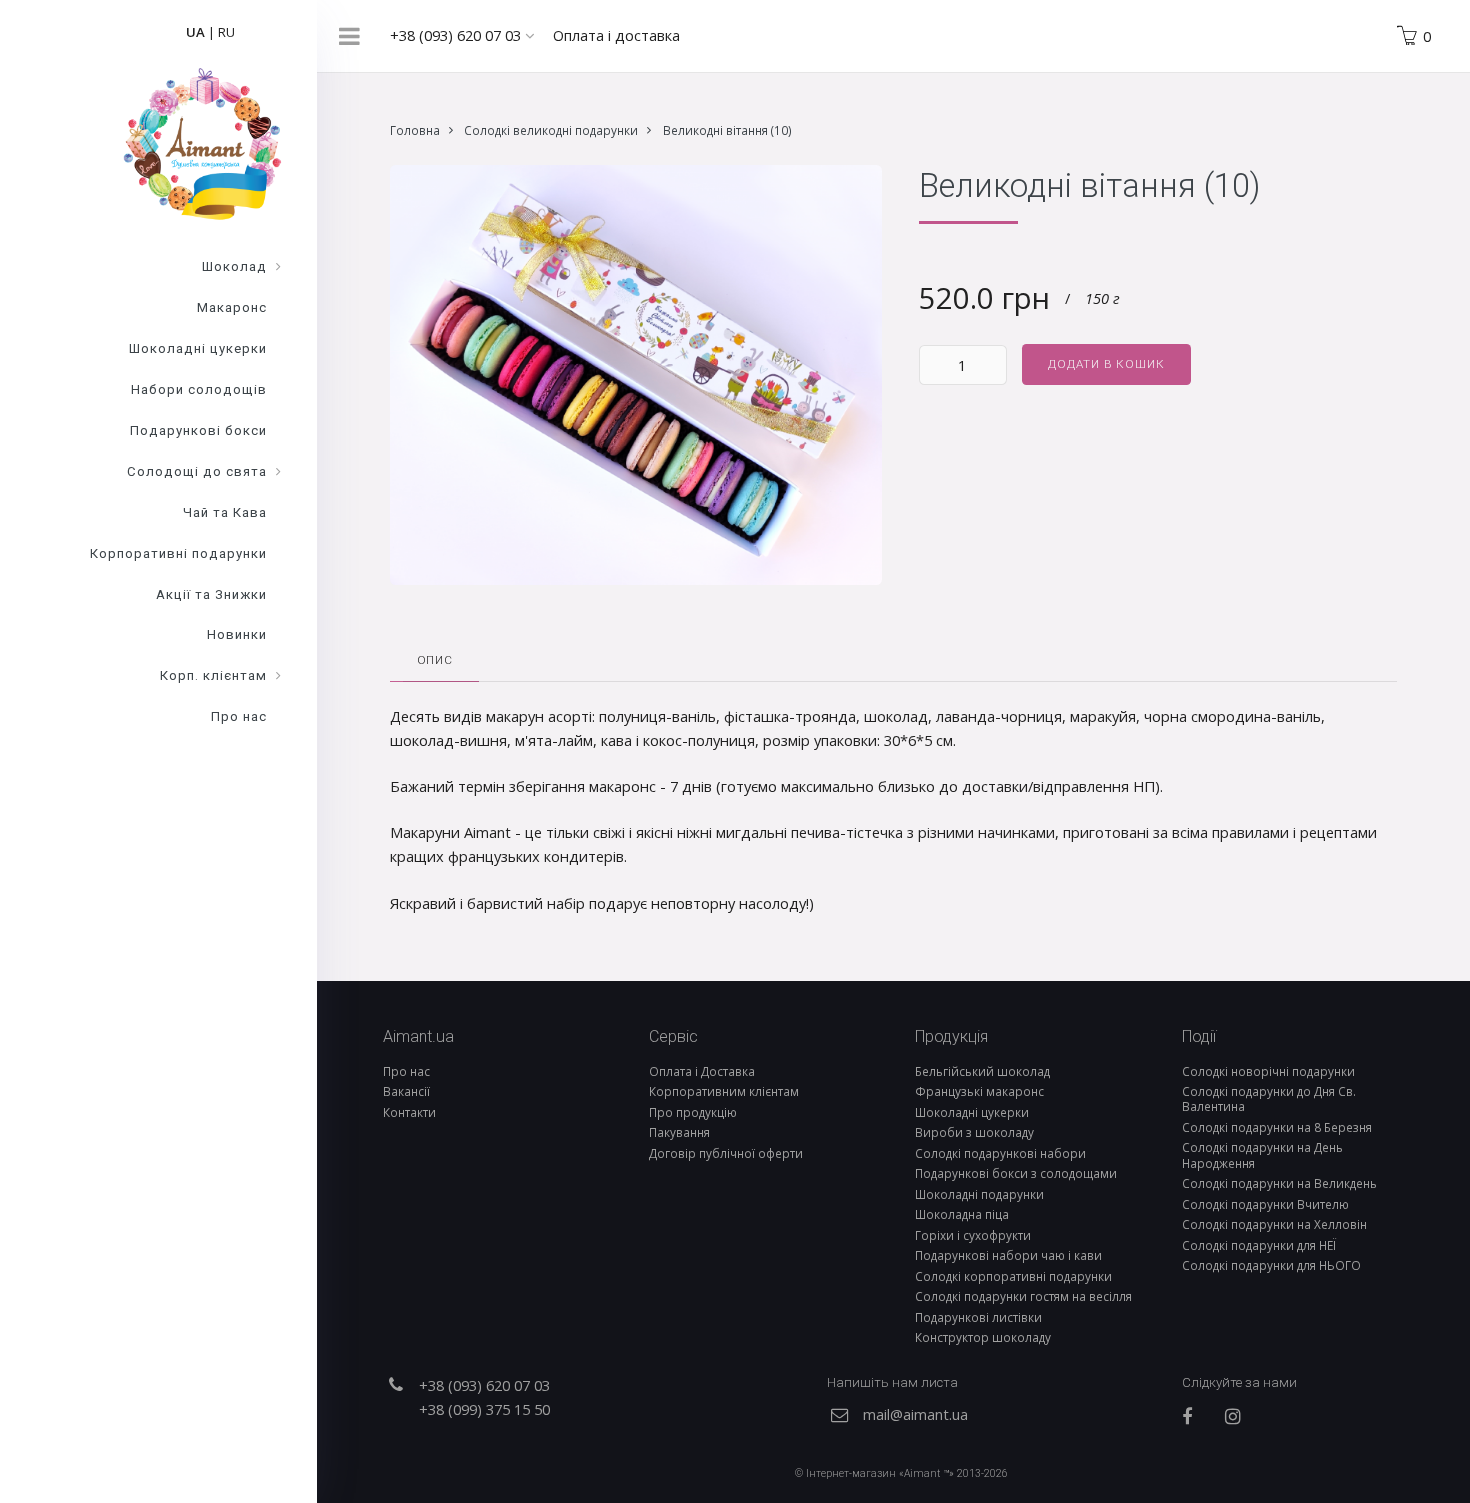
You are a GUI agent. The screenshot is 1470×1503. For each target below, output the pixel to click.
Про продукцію (693, 1112)
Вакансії (406, 1091)
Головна (415, 130)
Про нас (406, 1071)
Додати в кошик (1106, 364)
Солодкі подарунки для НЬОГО (1271, 1265)
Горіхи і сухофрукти (973, 1235)
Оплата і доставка (616, 35)
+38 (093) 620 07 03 (457, 35)
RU (226, 32)
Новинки (237, 634)
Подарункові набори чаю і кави (1008, 1255)
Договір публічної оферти (726, 1153)
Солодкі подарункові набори (1000, 1153)
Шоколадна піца (962, 1214)
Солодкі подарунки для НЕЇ (1259, 1245)
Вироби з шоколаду (974, 1132)
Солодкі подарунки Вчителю (1265, 1204)
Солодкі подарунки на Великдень (1279, 1183)
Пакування (679, 1132)
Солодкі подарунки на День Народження (1262, 1154)
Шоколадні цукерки (972, 1112)
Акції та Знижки (211, 594)
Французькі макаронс (979, 1091)
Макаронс (232, 307)
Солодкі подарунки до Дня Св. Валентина (1269, 1098)
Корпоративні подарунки (178, 553)
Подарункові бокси (198, 430)
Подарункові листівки (978, 1317)
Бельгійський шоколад (982, 1071)
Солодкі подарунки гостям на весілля (1023, 1296)
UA (195, 32)
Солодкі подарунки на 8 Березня (1277, 1127)
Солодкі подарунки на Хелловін (1274, 1224)
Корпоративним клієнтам (724, 1091)
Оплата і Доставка (702, 1071)
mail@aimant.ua (915, 1414)
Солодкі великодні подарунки (551, 130)
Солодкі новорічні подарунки (1268, 1071)
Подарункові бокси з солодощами (1016, 1173)
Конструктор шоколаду (983, 1337)
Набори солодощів (199, 389)
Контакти (409, 1112)
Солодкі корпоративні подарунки (1013, 1276)
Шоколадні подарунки (979, 1194)
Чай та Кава (225, 512)
